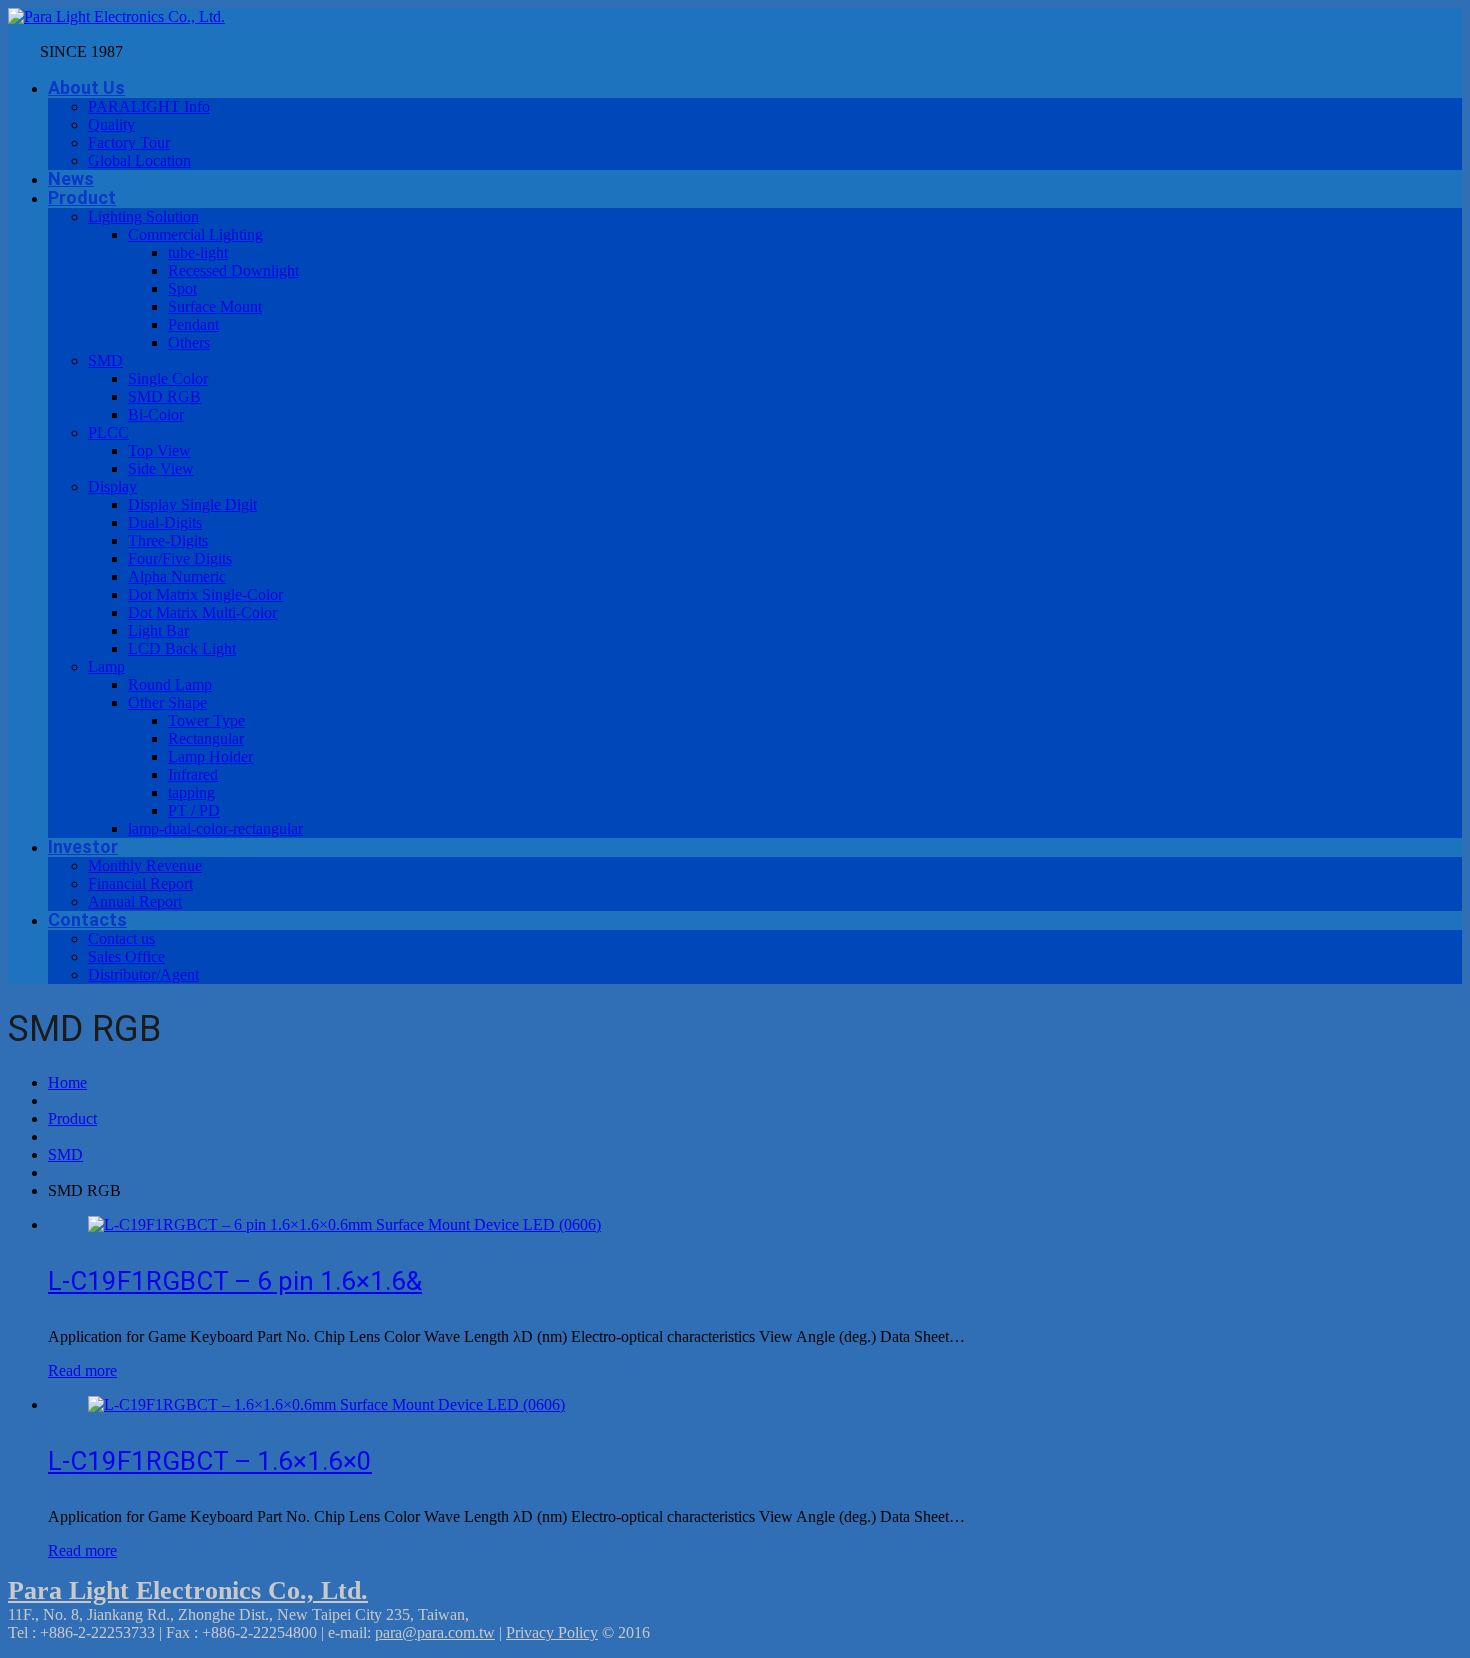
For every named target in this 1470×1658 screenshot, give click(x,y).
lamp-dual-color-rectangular (215, 828)
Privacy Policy (552, 1632)
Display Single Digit (192, 504)
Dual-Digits (165, 522)
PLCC (108, 432)
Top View (159, 450)
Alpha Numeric (177, 576)
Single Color (168, 378)
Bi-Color (156, 414)
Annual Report (135, 901)
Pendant (193, 324)
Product (82, 197)
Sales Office (126, 956)
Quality (111, 124)
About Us (86, 87)
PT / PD (194, 810)
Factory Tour (129, 142)
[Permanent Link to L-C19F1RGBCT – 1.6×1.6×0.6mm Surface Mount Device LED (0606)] (326, 1404)
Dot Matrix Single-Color (205, 594)
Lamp (106, 666)
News (71, 178)
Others (189, 342)
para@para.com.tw (435, 1632)
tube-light (198, 252)
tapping (191, 792)
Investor (83, 846)
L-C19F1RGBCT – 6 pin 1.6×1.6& (235, 1281)
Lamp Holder (210, 756)
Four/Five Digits (180, 558)
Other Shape (167, 702)
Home (67, 1082)
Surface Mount (215, 306)
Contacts (87, 919)
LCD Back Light (182, 648)
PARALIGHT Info (149, 106)
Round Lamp (170, 684)
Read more (82, 1370)
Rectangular (206, 738)
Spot (182, 288)
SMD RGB (164, 396)
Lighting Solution (143, 216)
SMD (105, 360)
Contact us (121, 938)
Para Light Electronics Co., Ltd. (188, 1590)
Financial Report (140, 883)
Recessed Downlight (233, 270)
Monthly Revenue (145, 865)
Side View (161, 468)
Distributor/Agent (143, 974)
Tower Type (206, 720)
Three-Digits (168, 540)
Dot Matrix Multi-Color (202, 612)
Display (112, 486)
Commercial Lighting (195, 234)
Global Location (139, 160)
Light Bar (158, 630)
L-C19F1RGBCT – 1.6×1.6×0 (210, 1461)
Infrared (193, 774)
